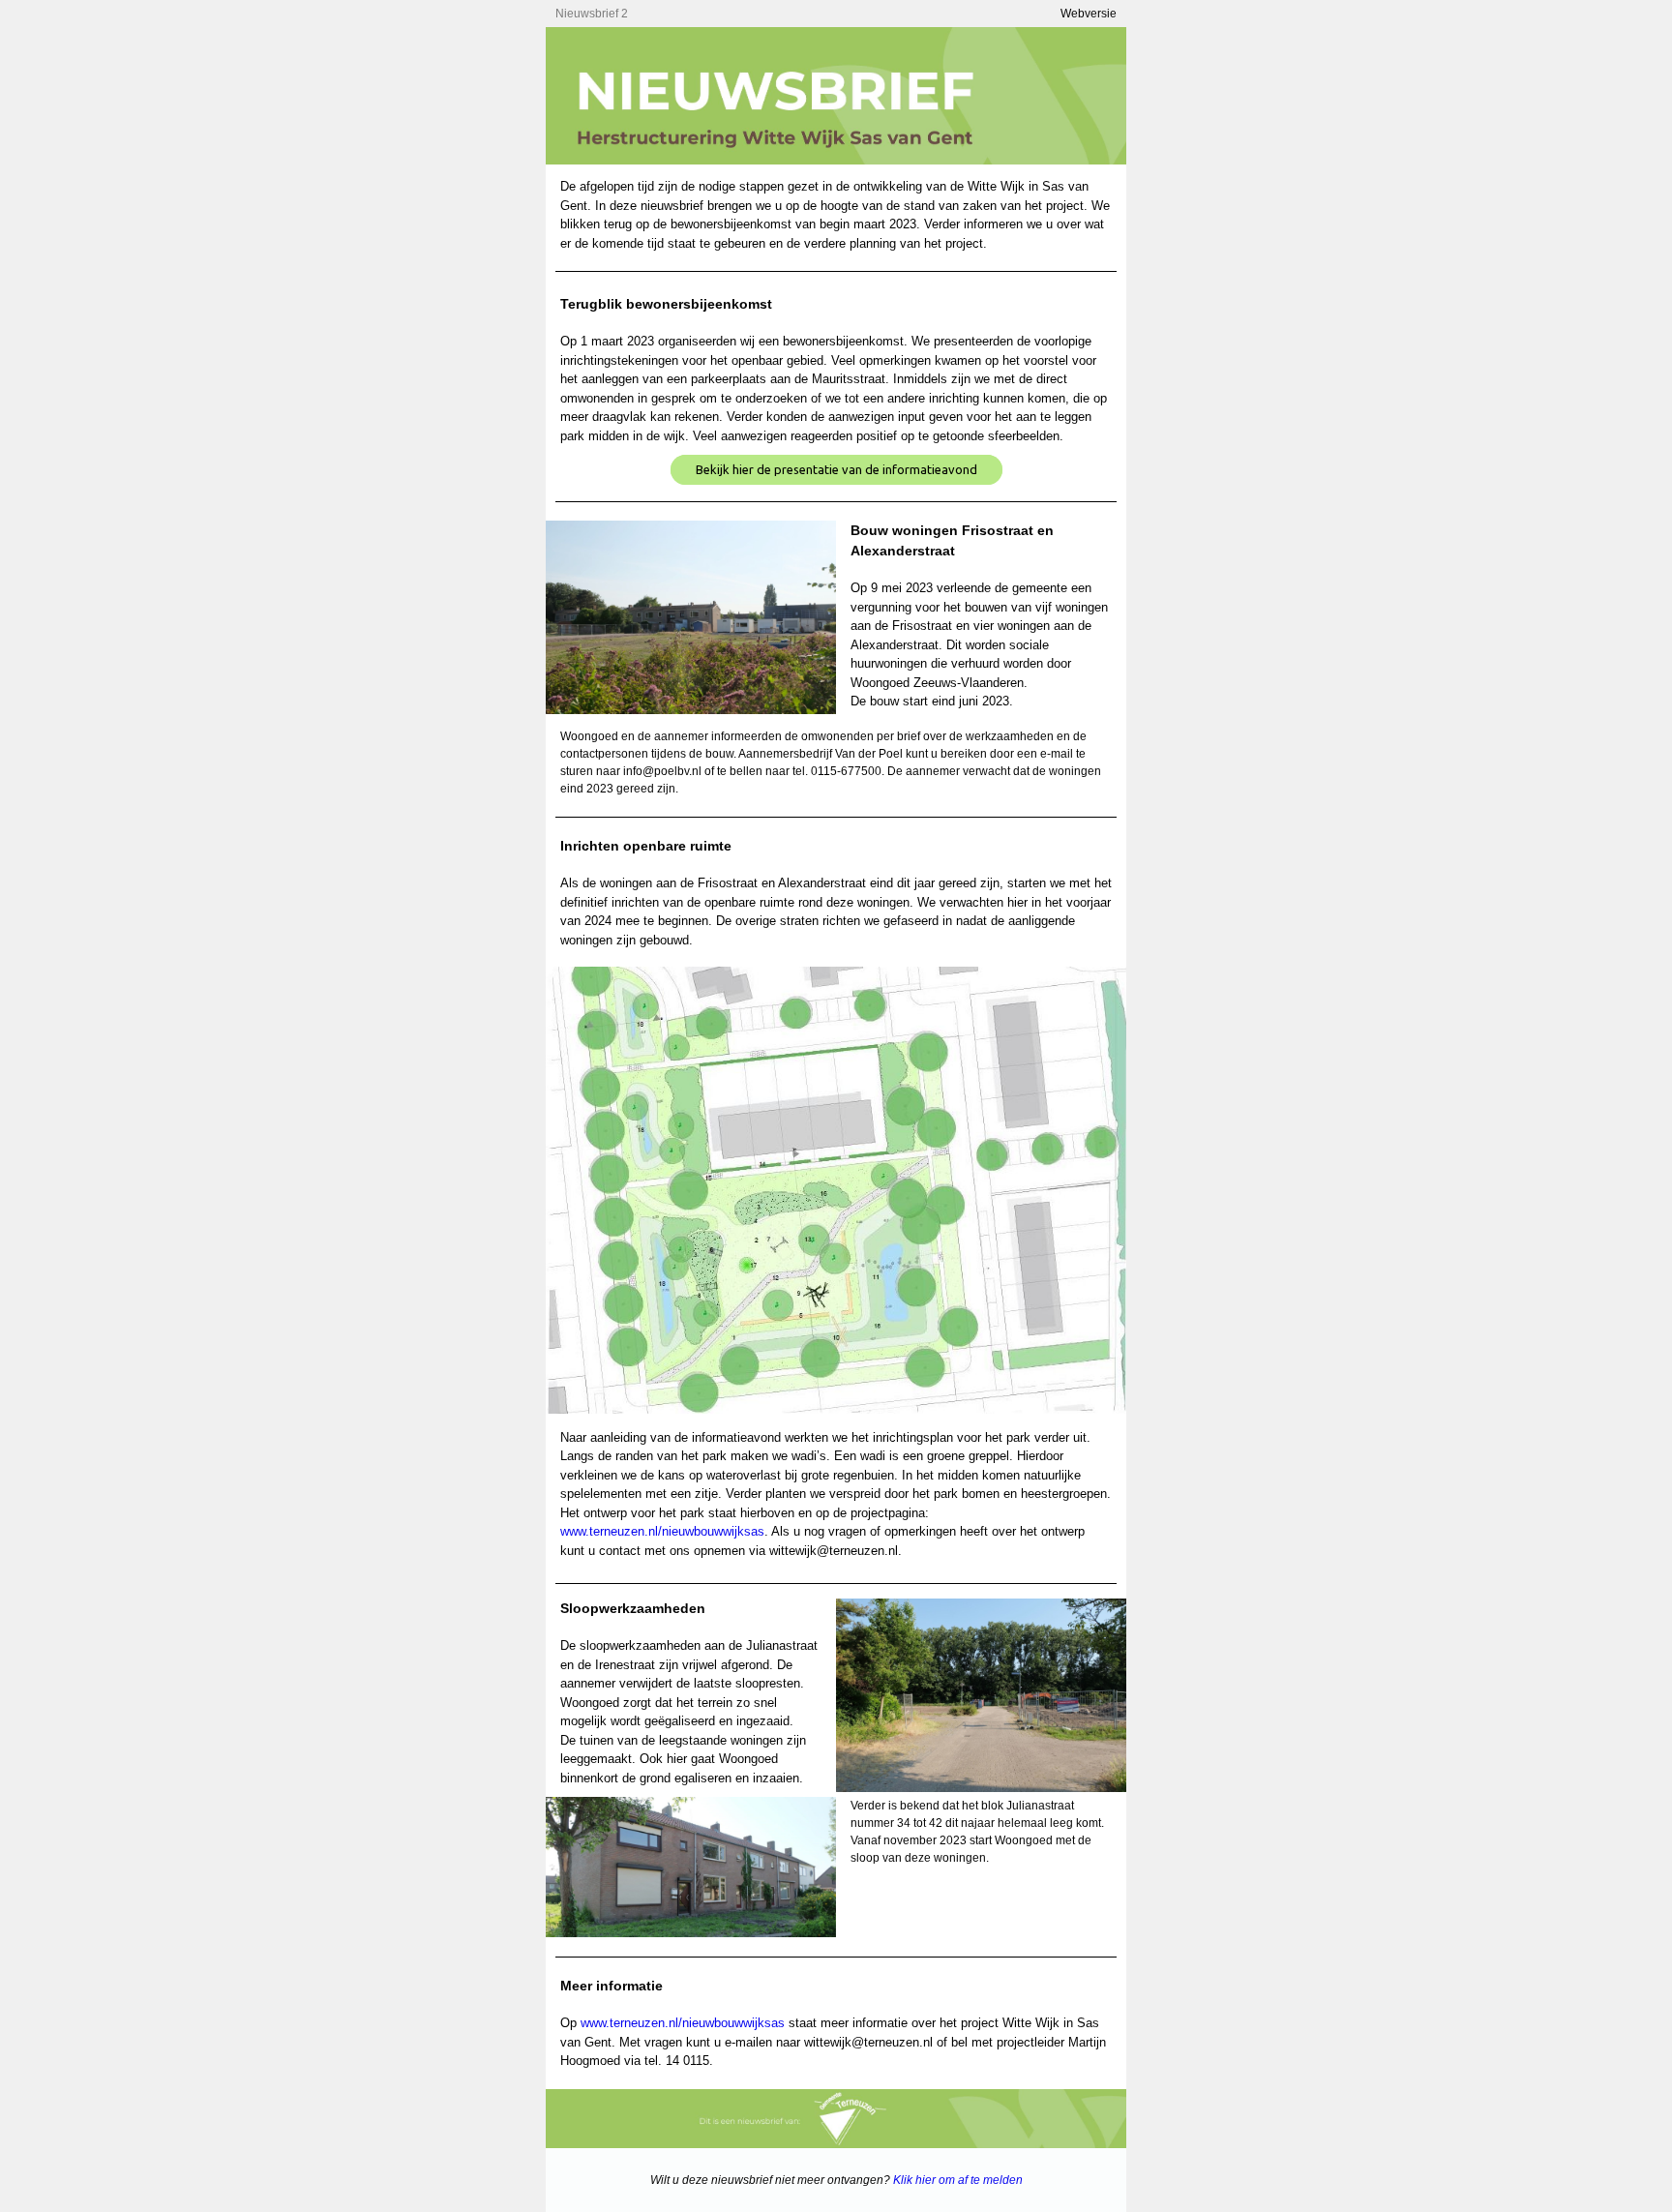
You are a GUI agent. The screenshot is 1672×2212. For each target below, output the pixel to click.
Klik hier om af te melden (958, 2180)
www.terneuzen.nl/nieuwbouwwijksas (662, 1531)
